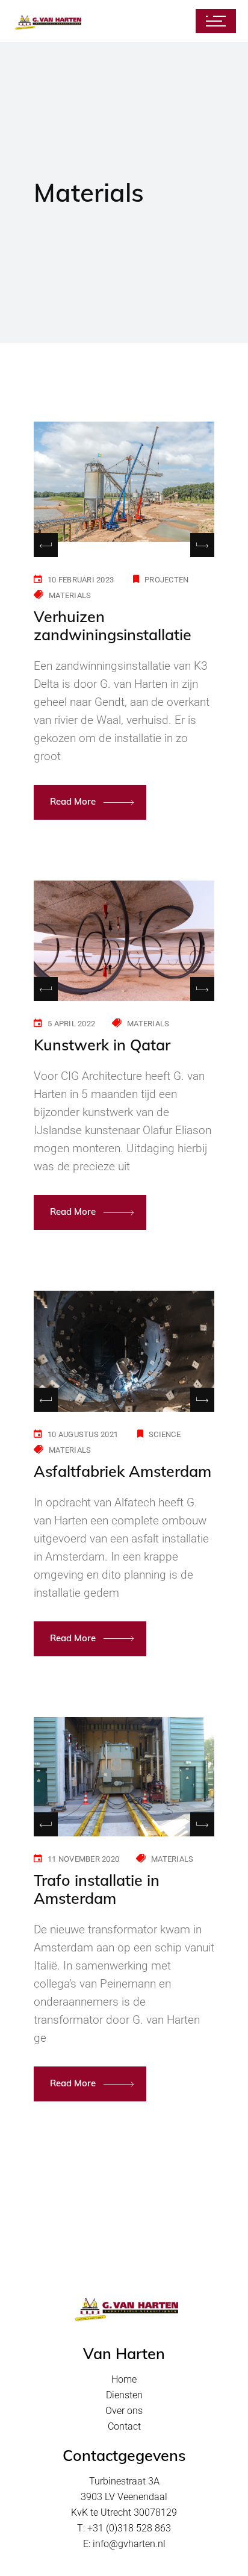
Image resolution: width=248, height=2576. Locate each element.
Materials (70, 595)
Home (124, 2379)
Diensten (124, 2395)
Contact (124, 2426)
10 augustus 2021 (83, 1434)
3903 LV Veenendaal (124, 2497)
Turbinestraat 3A (124, 2481)
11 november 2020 (83, 1859)
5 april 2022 (71, 1024)
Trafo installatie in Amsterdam (97, 1889)
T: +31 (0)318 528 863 (124, 2528)
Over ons (124, 2411)
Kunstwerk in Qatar (102, 1045)
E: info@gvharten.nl (124, 2544)
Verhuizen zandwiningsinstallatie (113, 625)
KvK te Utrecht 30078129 (124, 2512)
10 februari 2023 (81, 580)
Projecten (166, 580)
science (165, 1434)
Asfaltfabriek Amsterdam (122, 1471)
